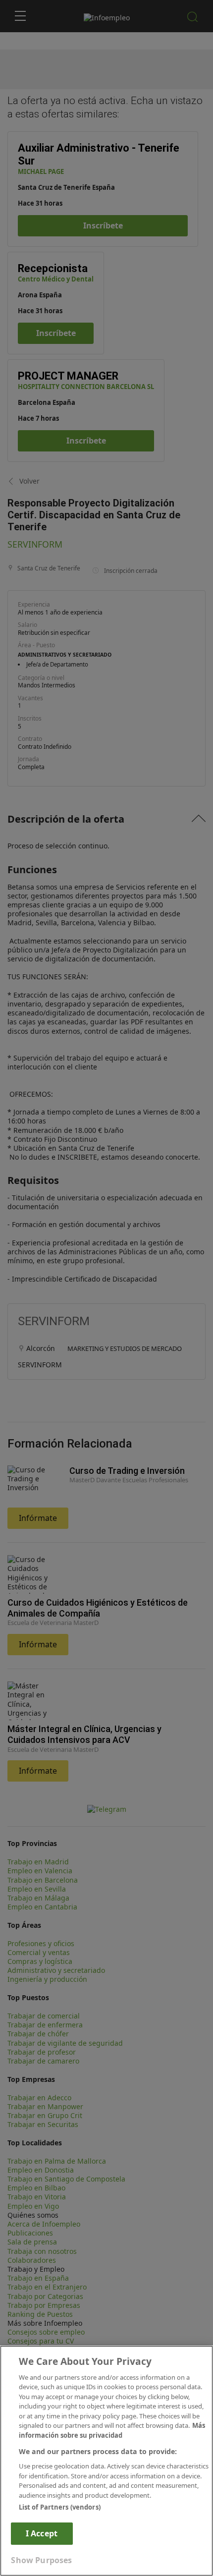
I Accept (42, 2533)
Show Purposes (41, 2560)
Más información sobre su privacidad (112, 2430)
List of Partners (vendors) (60, 2507)
